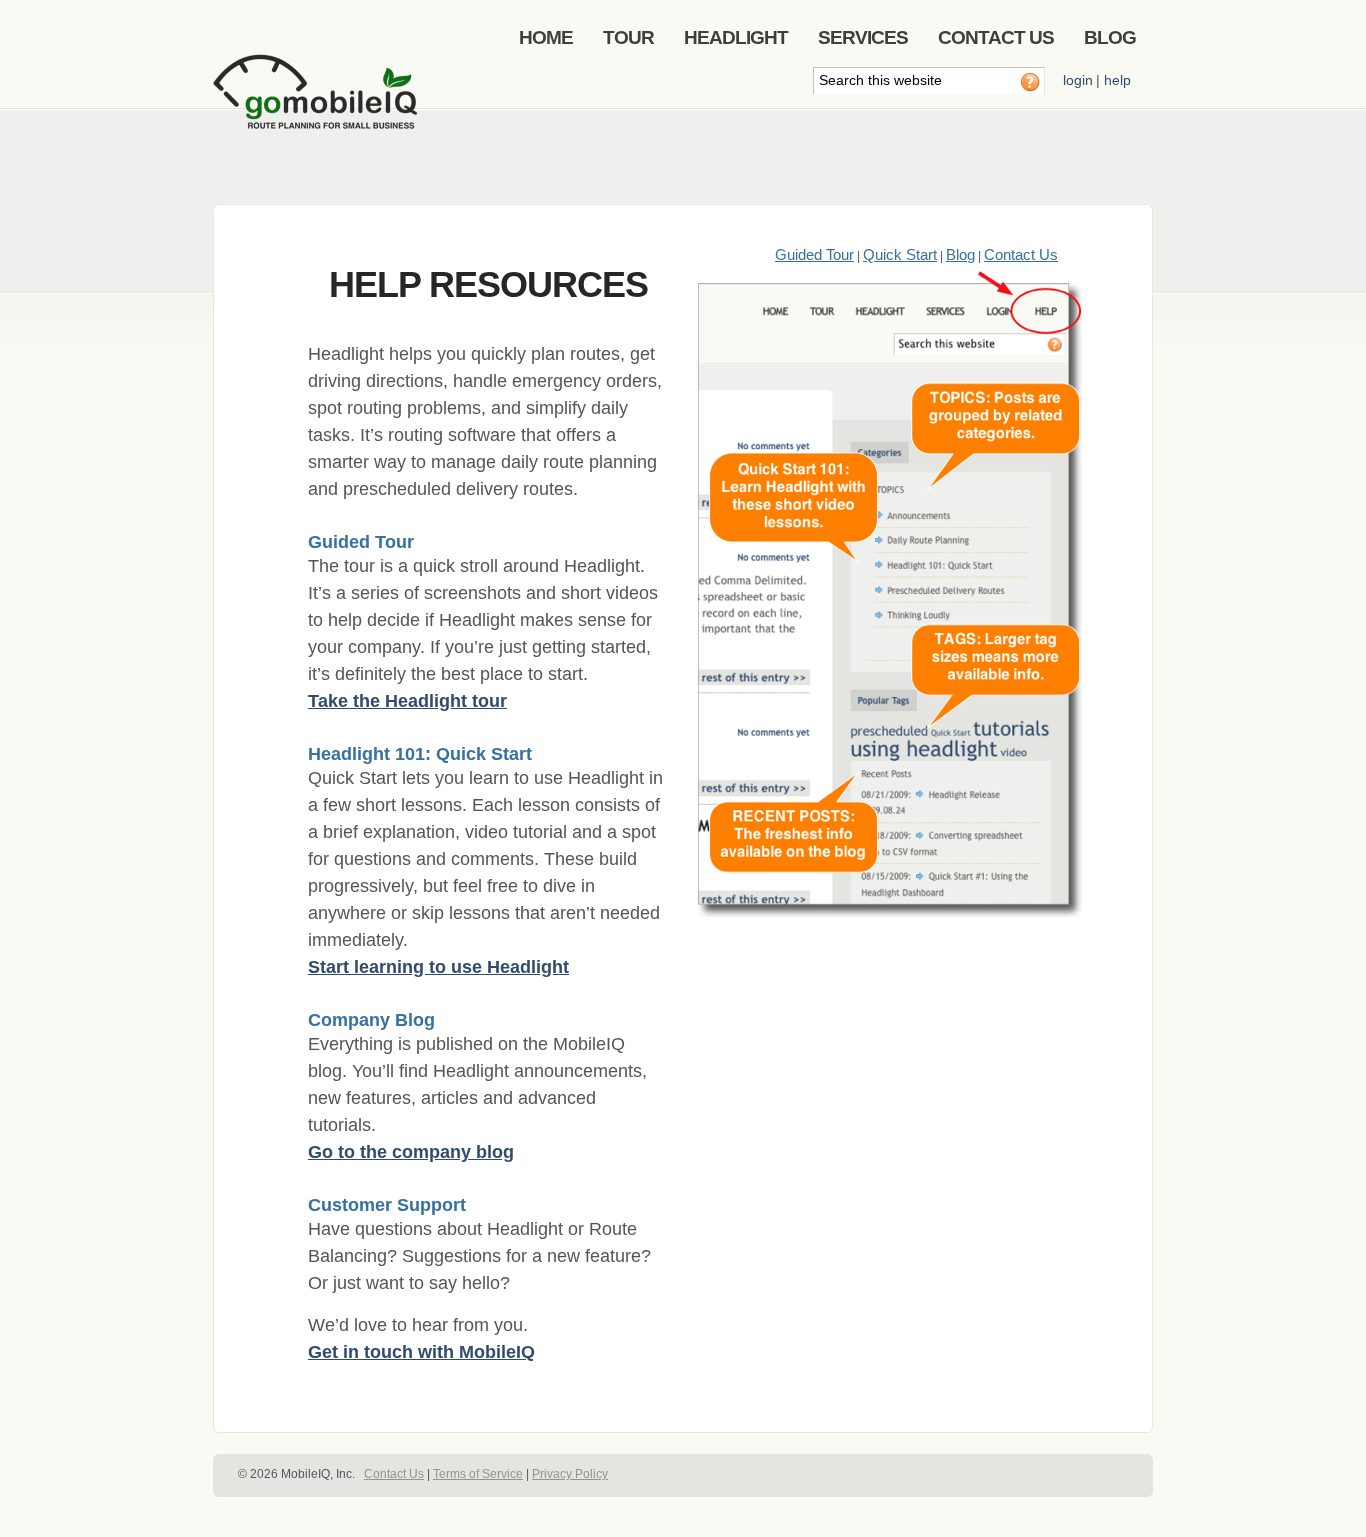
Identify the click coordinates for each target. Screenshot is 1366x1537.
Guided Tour (814, 254)
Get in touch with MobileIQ (421, 1352)
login (1078, 80)
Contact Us (1021, 254)
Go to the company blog (411, 1152)
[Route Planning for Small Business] (318, 107)
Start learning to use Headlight (438, 967)
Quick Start (900, 254)
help (1117, 80)
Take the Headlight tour (407, 701)
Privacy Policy (570, 1474)
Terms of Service (478, 1474)
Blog (960, 254)
